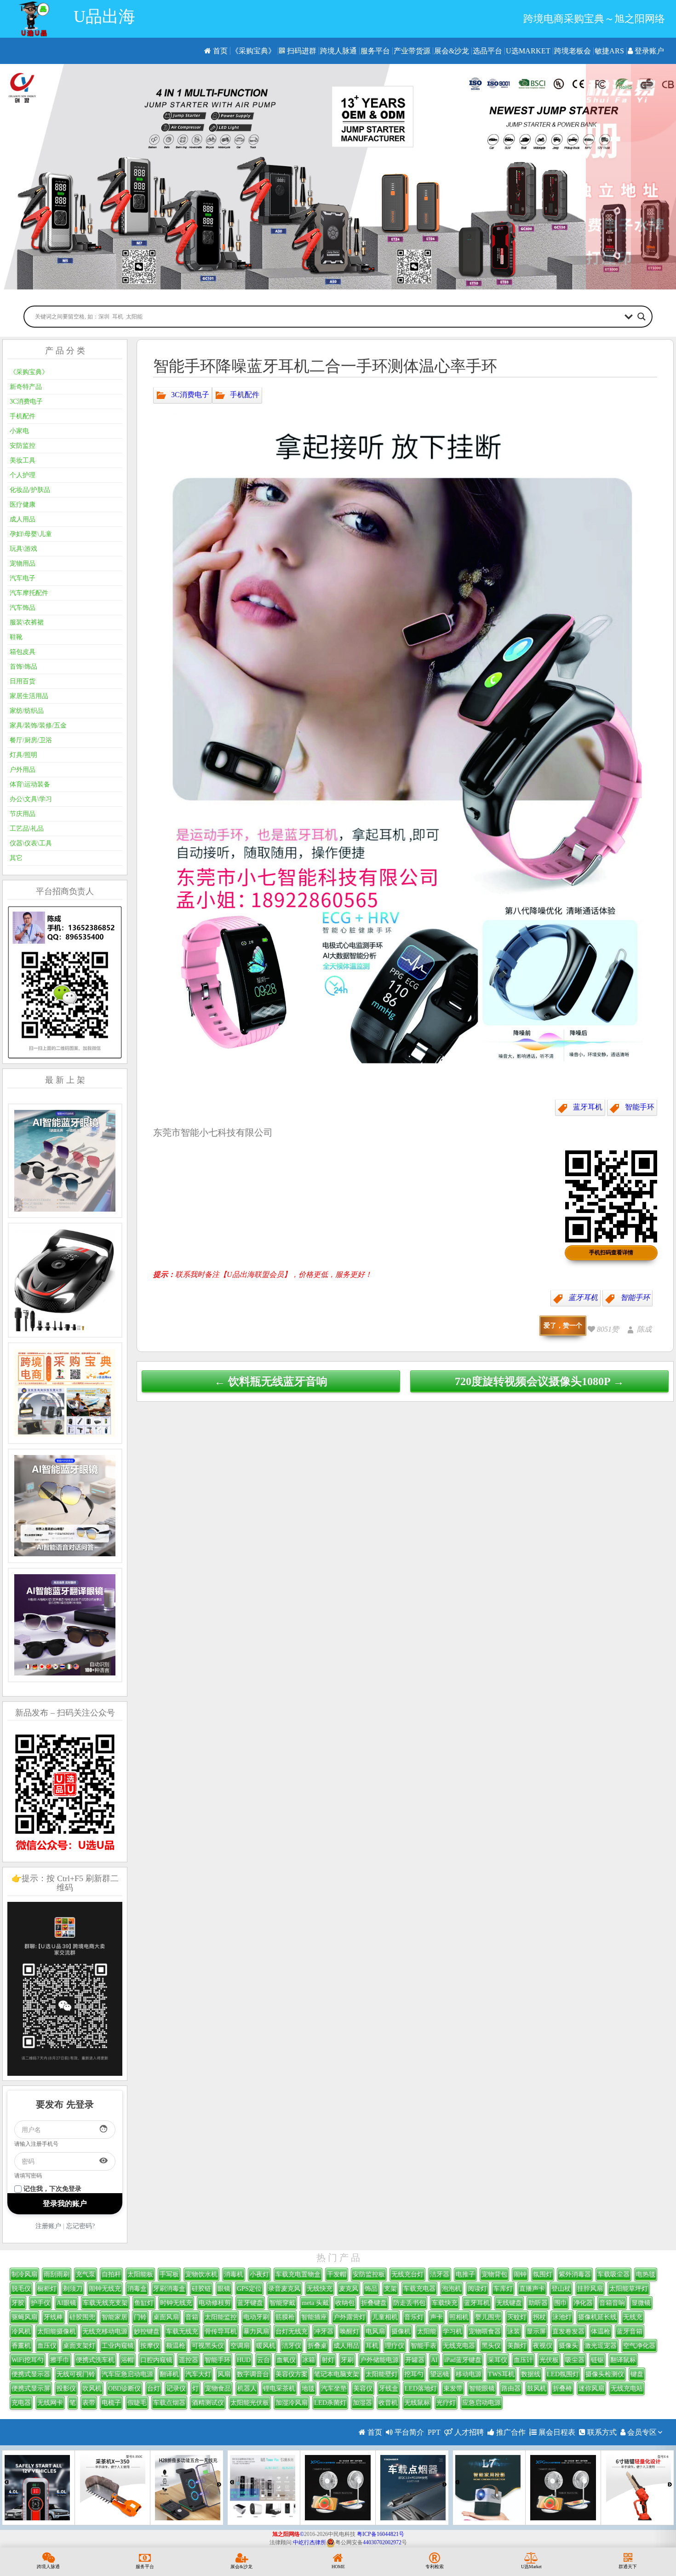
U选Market (528, 51)
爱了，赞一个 (563, 1325)
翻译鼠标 (623, 2360)
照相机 (459, 2317)
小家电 (19, 431)
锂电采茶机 (279, 2388)
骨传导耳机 (221, 2331)
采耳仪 (498, 2360)
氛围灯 (543, 2274)
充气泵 (86, 2274)
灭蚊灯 (517, 2317)
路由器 (511, 2388)
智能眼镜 (482, 2388)
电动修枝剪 (215, 2303)
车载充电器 (419, 2289)
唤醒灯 (349, 2331)
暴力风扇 (256, 2331)
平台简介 (408, 2432)
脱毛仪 (21, 2289)
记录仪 (176, 2388)
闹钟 (520, 2274)
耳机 (372, 2346)
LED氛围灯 (563, 2374)
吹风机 (92, 2388)
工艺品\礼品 (27, 829)
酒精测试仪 (208, 2403)
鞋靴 (16, 637)
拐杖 (539, 2317)
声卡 (436, 2317)
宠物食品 (218, 2388)
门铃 (140, 2317)
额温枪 (176, 2346)
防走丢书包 (409, 2303)
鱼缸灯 (144, 2303)
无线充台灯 (407, 2274)
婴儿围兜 (488, 2317)
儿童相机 (385, 2317)
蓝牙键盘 (250, 2303)
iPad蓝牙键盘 (463, 2360)
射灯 (328, 2360)
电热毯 (646, 2274)
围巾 (561, 2303)
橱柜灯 (47, 2289)
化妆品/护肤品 (30, 490)
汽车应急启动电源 (127, 2374)
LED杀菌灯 (330, 2403)
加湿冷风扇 (292, 2403)
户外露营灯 (349, 2317)
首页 (219, 51)
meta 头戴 (315, 2303)
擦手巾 (60, 2360)
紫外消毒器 (575, 2274)
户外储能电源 (379, 2360)
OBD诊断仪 (124, 2388)
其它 (16, 858)
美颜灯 (517, 2346)
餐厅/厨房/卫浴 (31, 740)
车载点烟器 (169, 2403)
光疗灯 (446, 2403)
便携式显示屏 (31, 2388)
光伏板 (549, 2360)
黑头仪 (491, 2346)
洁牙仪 (292, 2346)
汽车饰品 (23, 608)
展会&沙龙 (452, 51)
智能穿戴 (282, 2303)
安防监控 (23, 446)
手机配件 (245, 394)
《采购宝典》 (253, 51)
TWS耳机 (501, 2374)
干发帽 (337, 2274)
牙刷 (347, 2360)
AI (434, 2360)
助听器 (538, 2303)
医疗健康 (23, 505)
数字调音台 (253, 2374)
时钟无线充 (176, 2303)
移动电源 (469, 2374)
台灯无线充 (292, 2331)
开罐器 (415, 2360)
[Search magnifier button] (642, 317)
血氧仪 (286, 2360)
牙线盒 (389, 2388)
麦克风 (349, 2289)
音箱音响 (612, 2303)
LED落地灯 (421, 2388)
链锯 (597, 2360)
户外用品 (23, 770)
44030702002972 (382, 2542)
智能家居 (115, 2317)
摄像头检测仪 (605, 2374)
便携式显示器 (31, 2374)
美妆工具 (23, 460)
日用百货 (23, 681)
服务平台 (375, 51)
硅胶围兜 (82, 2317)
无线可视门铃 (76, 2374)
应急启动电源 (481, 2403)
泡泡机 (452, 2289)
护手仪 (40, 2303)
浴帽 (127, 2360)
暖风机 (266, 2346)
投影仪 (66, 2388)
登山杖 (561, 2289)
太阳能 (427, 2331)
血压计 (523, 2360)
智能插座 (314, 2317)
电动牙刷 (256, 2317)
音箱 (192, 2317)
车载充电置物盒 (298, 2274)
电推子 (465, 2274)
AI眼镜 (66, 2303)
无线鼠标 (417, 2403)
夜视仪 (543, 2346)
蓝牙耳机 (588, 1106)
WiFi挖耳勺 (28, 2360)
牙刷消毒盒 (169, 2289)
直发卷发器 (568, 2331)
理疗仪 (395, 2346)
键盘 (637, 2374)
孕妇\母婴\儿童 (31, 534)
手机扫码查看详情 (611, 1253)
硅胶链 (201, 2289)
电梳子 (111, 2403)
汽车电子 (23, 578)
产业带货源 (412, 51)
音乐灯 (414, 2317)
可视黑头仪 (208, 2346)
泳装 (514, 2331)
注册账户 (48, 2226)
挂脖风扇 (590, 2289)
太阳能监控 (221, 2317)
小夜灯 (259, 2274)
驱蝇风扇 (24, 2317)
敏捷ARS (609, 51)
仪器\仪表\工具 (31, 843)
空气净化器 (639, 2346)
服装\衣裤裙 (27, 622)
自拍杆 (111, 2274)
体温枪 (601, 2331)
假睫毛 (137, 2403)
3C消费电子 (190, 394)
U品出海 (104, 17)
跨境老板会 (573, 51)
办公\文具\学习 (31, 799)
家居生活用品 (29, 696)
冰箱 (309, 2360)
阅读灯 (477, 2289)
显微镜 (641, 2303)
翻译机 (169, 2374)
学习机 (453, 2331)
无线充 (633, 2317)
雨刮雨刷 (57, 2274)
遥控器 (189, 2360)
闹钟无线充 (105, 2289)
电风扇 (375, 2331)
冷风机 (21, 2331)
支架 (390, 2289)
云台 (264, 2360)
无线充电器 (459, 2346)
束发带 (453, 2388)
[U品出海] (34, 19)
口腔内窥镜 (156, 2360)
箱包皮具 (23, 652)
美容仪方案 (292, 2374)
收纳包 (345, 2303)
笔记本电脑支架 (337, 2374)
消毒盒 (137, 2289)
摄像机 (401, 2331)
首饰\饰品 (23, 667)
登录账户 (648, 51)
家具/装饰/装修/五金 (38, 725)
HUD (244, 2360)
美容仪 (363, 2388)
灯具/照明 (23, 755)
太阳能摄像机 (57, 2331)
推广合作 (510, 2432)
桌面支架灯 (79, 2346)
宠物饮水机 (201, 2274)
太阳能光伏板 (250, 2403)
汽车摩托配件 (29, 593)
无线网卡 (50, 2403)
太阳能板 (140, 2274)
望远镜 (440, 2374)
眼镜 (224, 2289)
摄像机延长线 (597, 2317)
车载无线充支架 (105, 2303)
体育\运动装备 (30, 784)
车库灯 (503, 2289)
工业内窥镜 (118, 2346)
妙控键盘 (147, 2331)
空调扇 (240, 2346)
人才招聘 (468, 2432)
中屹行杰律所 (309, 2542)
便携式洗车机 (95, 2360)
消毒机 (234, 2274)
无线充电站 (627, 2388)
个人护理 (23, 475)
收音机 (388, 2403)
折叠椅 (562, 2388)
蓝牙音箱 (630, 2331)
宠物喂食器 (485, 2331)
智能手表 (424, 2346)
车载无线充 (182, 2331)
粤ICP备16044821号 (381, 2534)
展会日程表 (556, 2432)
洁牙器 (440, 2274)
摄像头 (568, 2346)
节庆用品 (23, 814)
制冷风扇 (24, 2274)
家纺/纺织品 (27, 711)
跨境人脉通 (338, 51)
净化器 (583, 2303)
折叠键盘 (374, 2303)
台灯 (154, 2388)
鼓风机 (537, 2388)
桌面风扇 (166, 2317)
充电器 (21, 2403)
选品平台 (487, 51)
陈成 (644, 1329)
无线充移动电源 (105, 2331)
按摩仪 (150, 2346)
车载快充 (445, 2303)
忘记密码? (80, 2226)
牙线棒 (53, 2317)
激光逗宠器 (601, 2346)
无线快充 (320, 2289)
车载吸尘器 (613, 2274)
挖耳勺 (414, 2374)
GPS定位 (249, 2289)
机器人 (247, 2388)
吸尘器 (575, 2360)
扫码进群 (301, 51)
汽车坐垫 (334, 2388)
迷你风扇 (591, 2388)
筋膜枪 (285, 2317)
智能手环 (640, 1106)
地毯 (308, 2388)
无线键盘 (509, 2303)
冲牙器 (324, 2331)
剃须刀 (73, 2289)
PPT (434, 2432)
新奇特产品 (26, 387)
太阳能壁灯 (382, 2374)
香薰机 (21, 2346)
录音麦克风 (284, 2289)
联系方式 (601, 2432)
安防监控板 (369, 2274)
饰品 (371, 2289)
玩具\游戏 (23, 549)
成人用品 (23, 519)
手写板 (169, 2274)
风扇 (224, 2374)
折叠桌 (317, 2346)
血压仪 (47, 2346)
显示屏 (536, 2331)
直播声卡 (532, 2289)
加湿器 (362, 2403)
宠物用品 (23, 563)
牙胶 (18, 2303)
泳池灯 (562, 2317)
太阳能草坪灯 (629, 2289)
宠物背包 (494, 2274)
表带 (89, 2403)
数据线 (531, 2374)
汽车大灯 (198, 2374)
